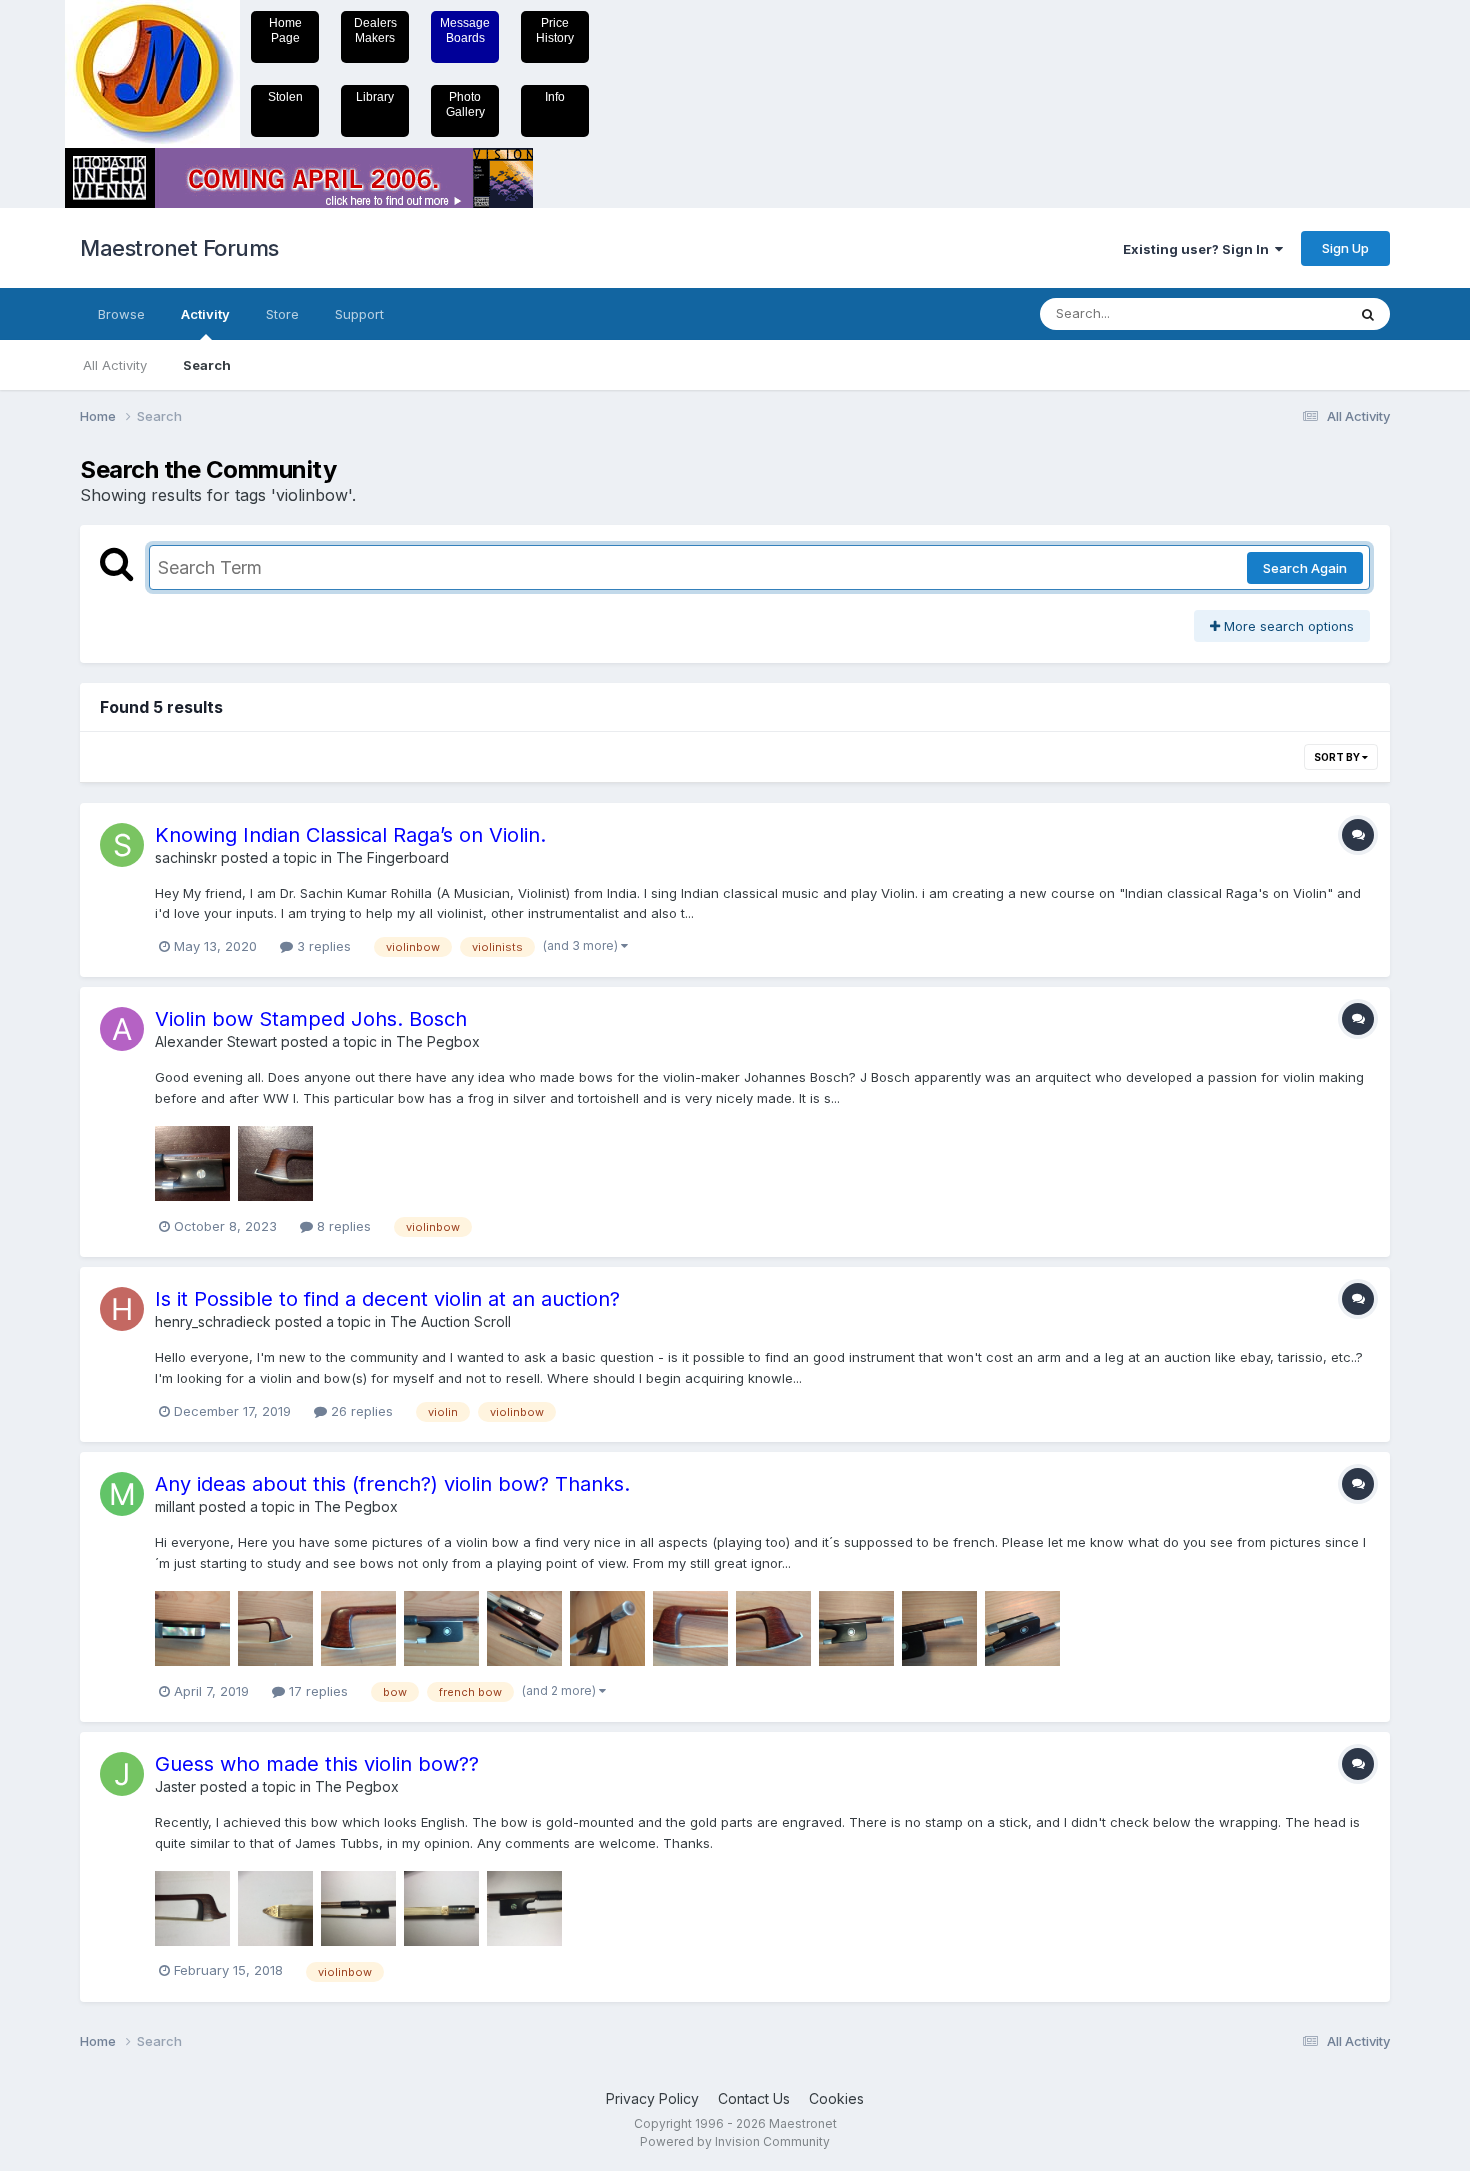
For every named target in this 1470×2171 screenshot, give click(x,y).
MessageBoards (465, 30)
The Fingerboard (392, 857)
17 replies (316, 1691)
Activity (205, 314)
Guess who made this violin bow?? (317, 1764)
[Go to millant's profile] (122, 1494)
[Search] (1368, 314)
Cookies (836, 2098)
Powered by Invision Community (735, 2141)
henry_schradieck (213, 1321)
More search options (1287, 626)
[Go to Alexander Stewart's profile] (122, 1029)
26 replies (360, 1411)
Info (555, 97)
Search (207, 365)
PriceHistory (555, 30)
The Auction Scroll (450, 1321)
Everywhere (1284, 313)
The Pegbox (438, 1041)
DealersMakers (375, 30)
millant (175, 1506)
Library (375, 97)
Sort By (1338, 757)
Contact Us (754, 2098)
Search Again (1305, 568)
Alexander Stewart (216, 1041)
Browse (121, 314)
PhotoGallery (465, 104)
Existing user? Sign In (1199, 249)
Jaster (175, 1786)
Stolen (285, 97)
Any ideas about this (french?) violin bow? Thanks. (392, 1484)
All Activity (115, 365)
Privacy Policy (652, 2098)
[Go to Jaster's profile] (122, 1774)
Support (359, 314)
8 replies (342, 1226)
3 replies (322, 946)
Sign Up (1345, 248)
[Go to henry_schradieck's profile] (122, 1309)
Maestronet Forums (179, 248)
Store (282, 314)
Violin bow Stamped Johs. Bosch (311, 1019)
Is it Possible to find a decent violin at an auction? (387, 1299)
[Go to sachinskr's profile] (122, 845)
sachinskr (186, 857)
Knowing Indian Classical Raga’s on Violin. (350, 835)
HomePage (285, 30)
